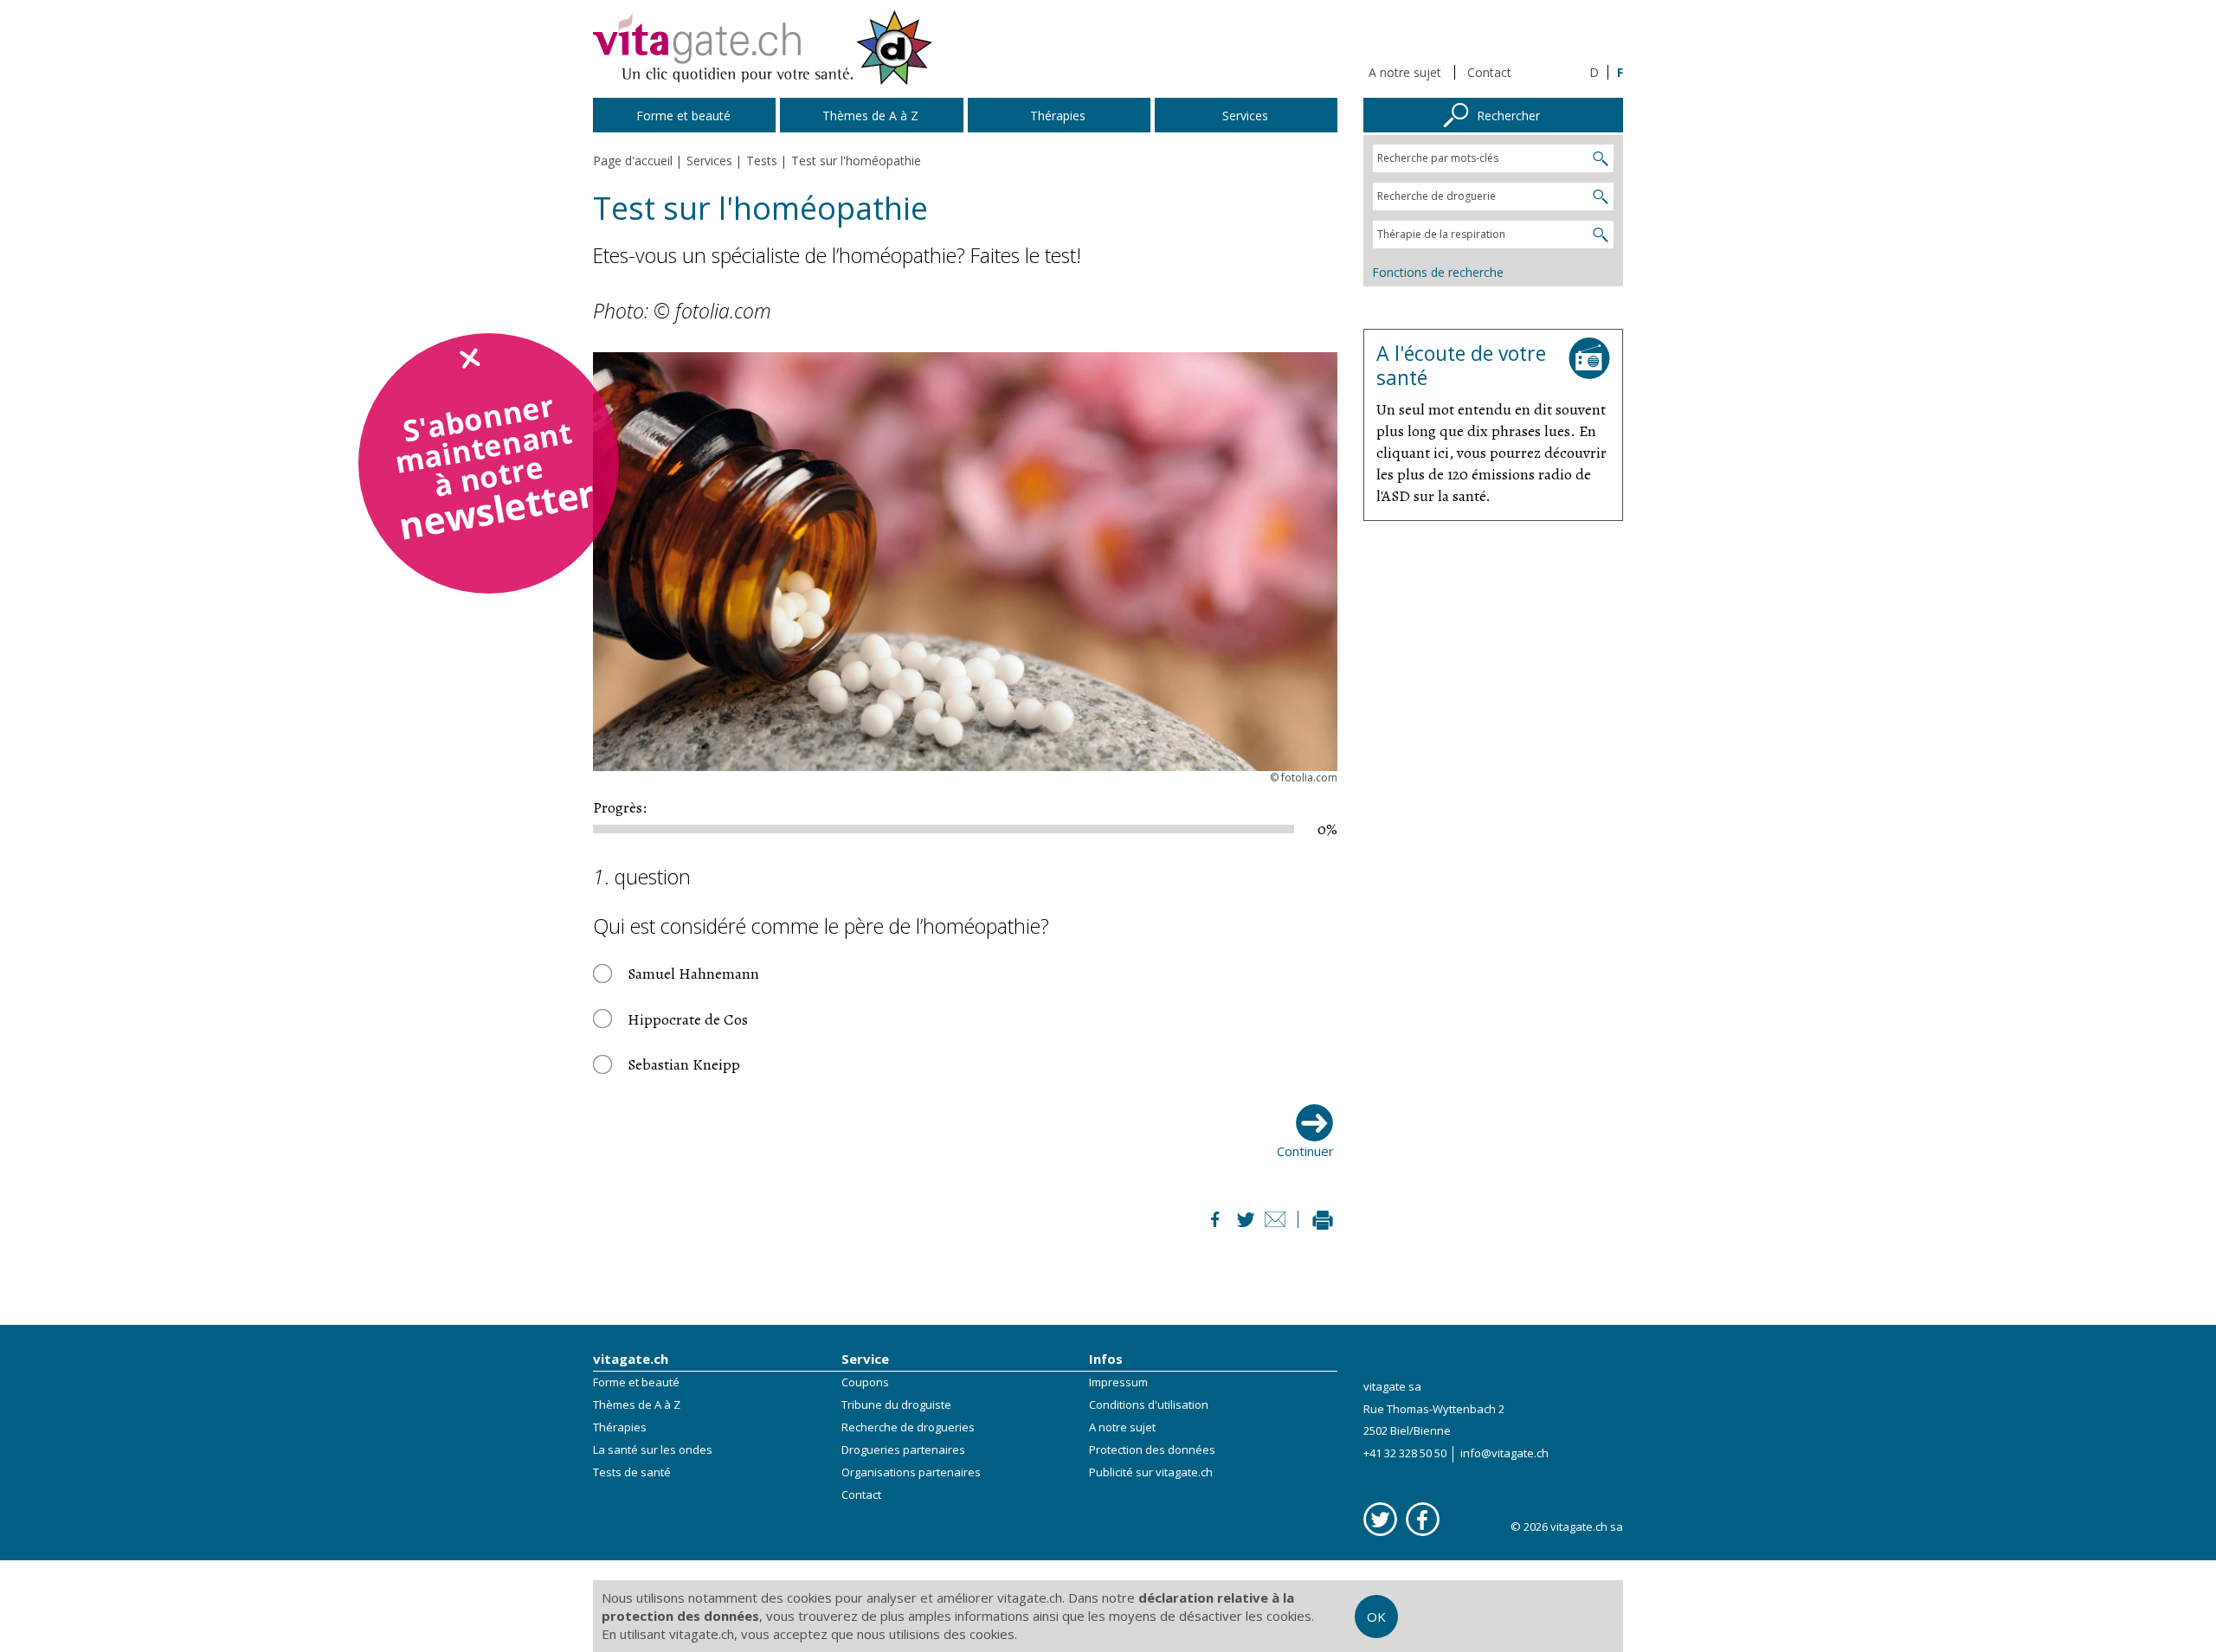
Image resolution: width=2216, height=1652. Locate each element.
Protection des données (1152, 1450)
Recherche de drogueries (908, 1427)
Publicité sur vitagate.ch (1151, 1472)
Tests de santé (632, 1472)
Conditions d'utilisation (1149, 1405)
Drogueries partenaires (903, 1450)
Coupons (865, 1382)
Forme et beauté (636, 1382)
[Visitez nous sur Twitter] (1380, 1519)
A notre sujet (1405, 72)
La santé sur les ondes (653, 1450)
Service (865, 1359)
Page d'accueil (633, 161)
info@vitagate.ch (1504, 1453)
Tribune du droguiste (896, 1405)
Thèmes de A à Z (637, 1405)
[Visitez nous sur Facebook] (1423, 1519)
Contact (1489, 72)
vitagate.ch (631, 1359)
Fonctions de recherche (1438, 272)
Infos (1106, 1359)
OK (1376, 1617)
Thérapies (620, 1427)
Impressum (1118, 1382)
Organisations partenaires (911, 1472)
